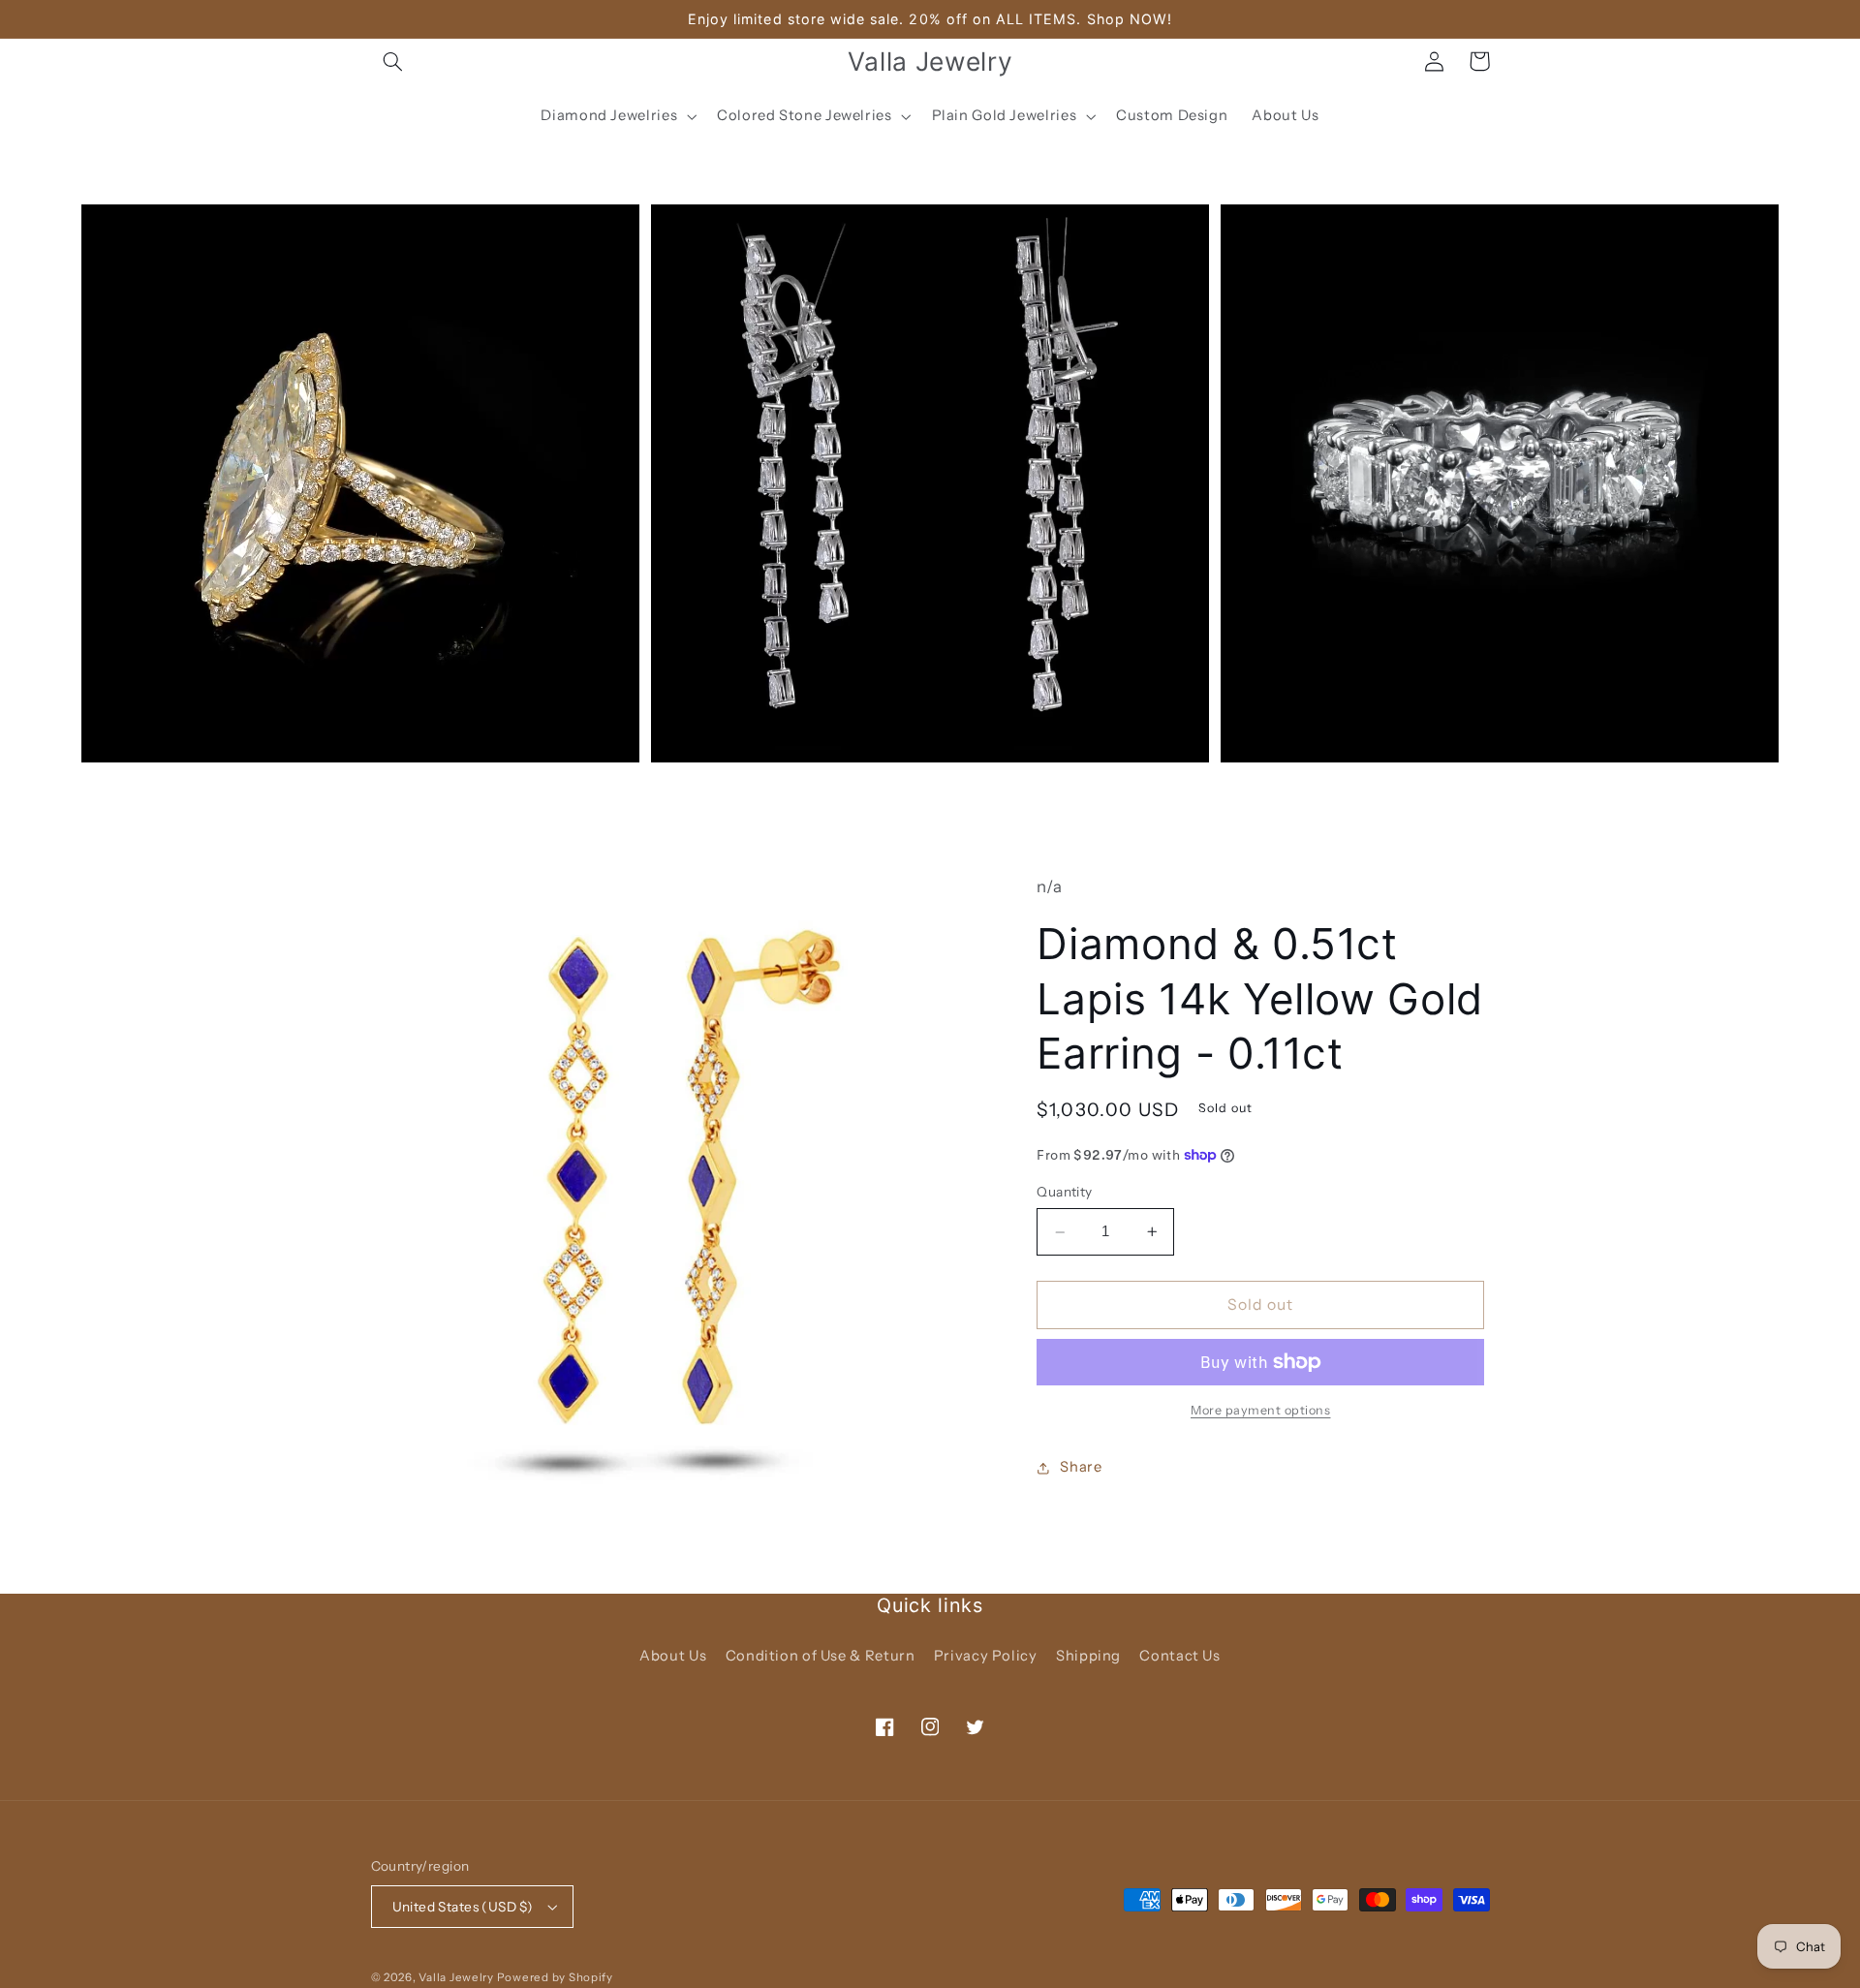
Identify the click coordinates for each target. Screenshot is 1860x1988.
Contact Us (1179, 1656)
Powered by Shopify (555, 1977)
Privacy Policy (986, 1656)
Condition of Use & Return (821, 1656)
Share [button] (1081, 1467)
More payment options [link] (1261, 1410)
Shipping (1088, 1656)
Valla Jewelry (457, 1977)
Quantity (1064, 1193)
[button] (393, 61)
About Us (673, 1656)
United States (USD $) (463, 1907)
